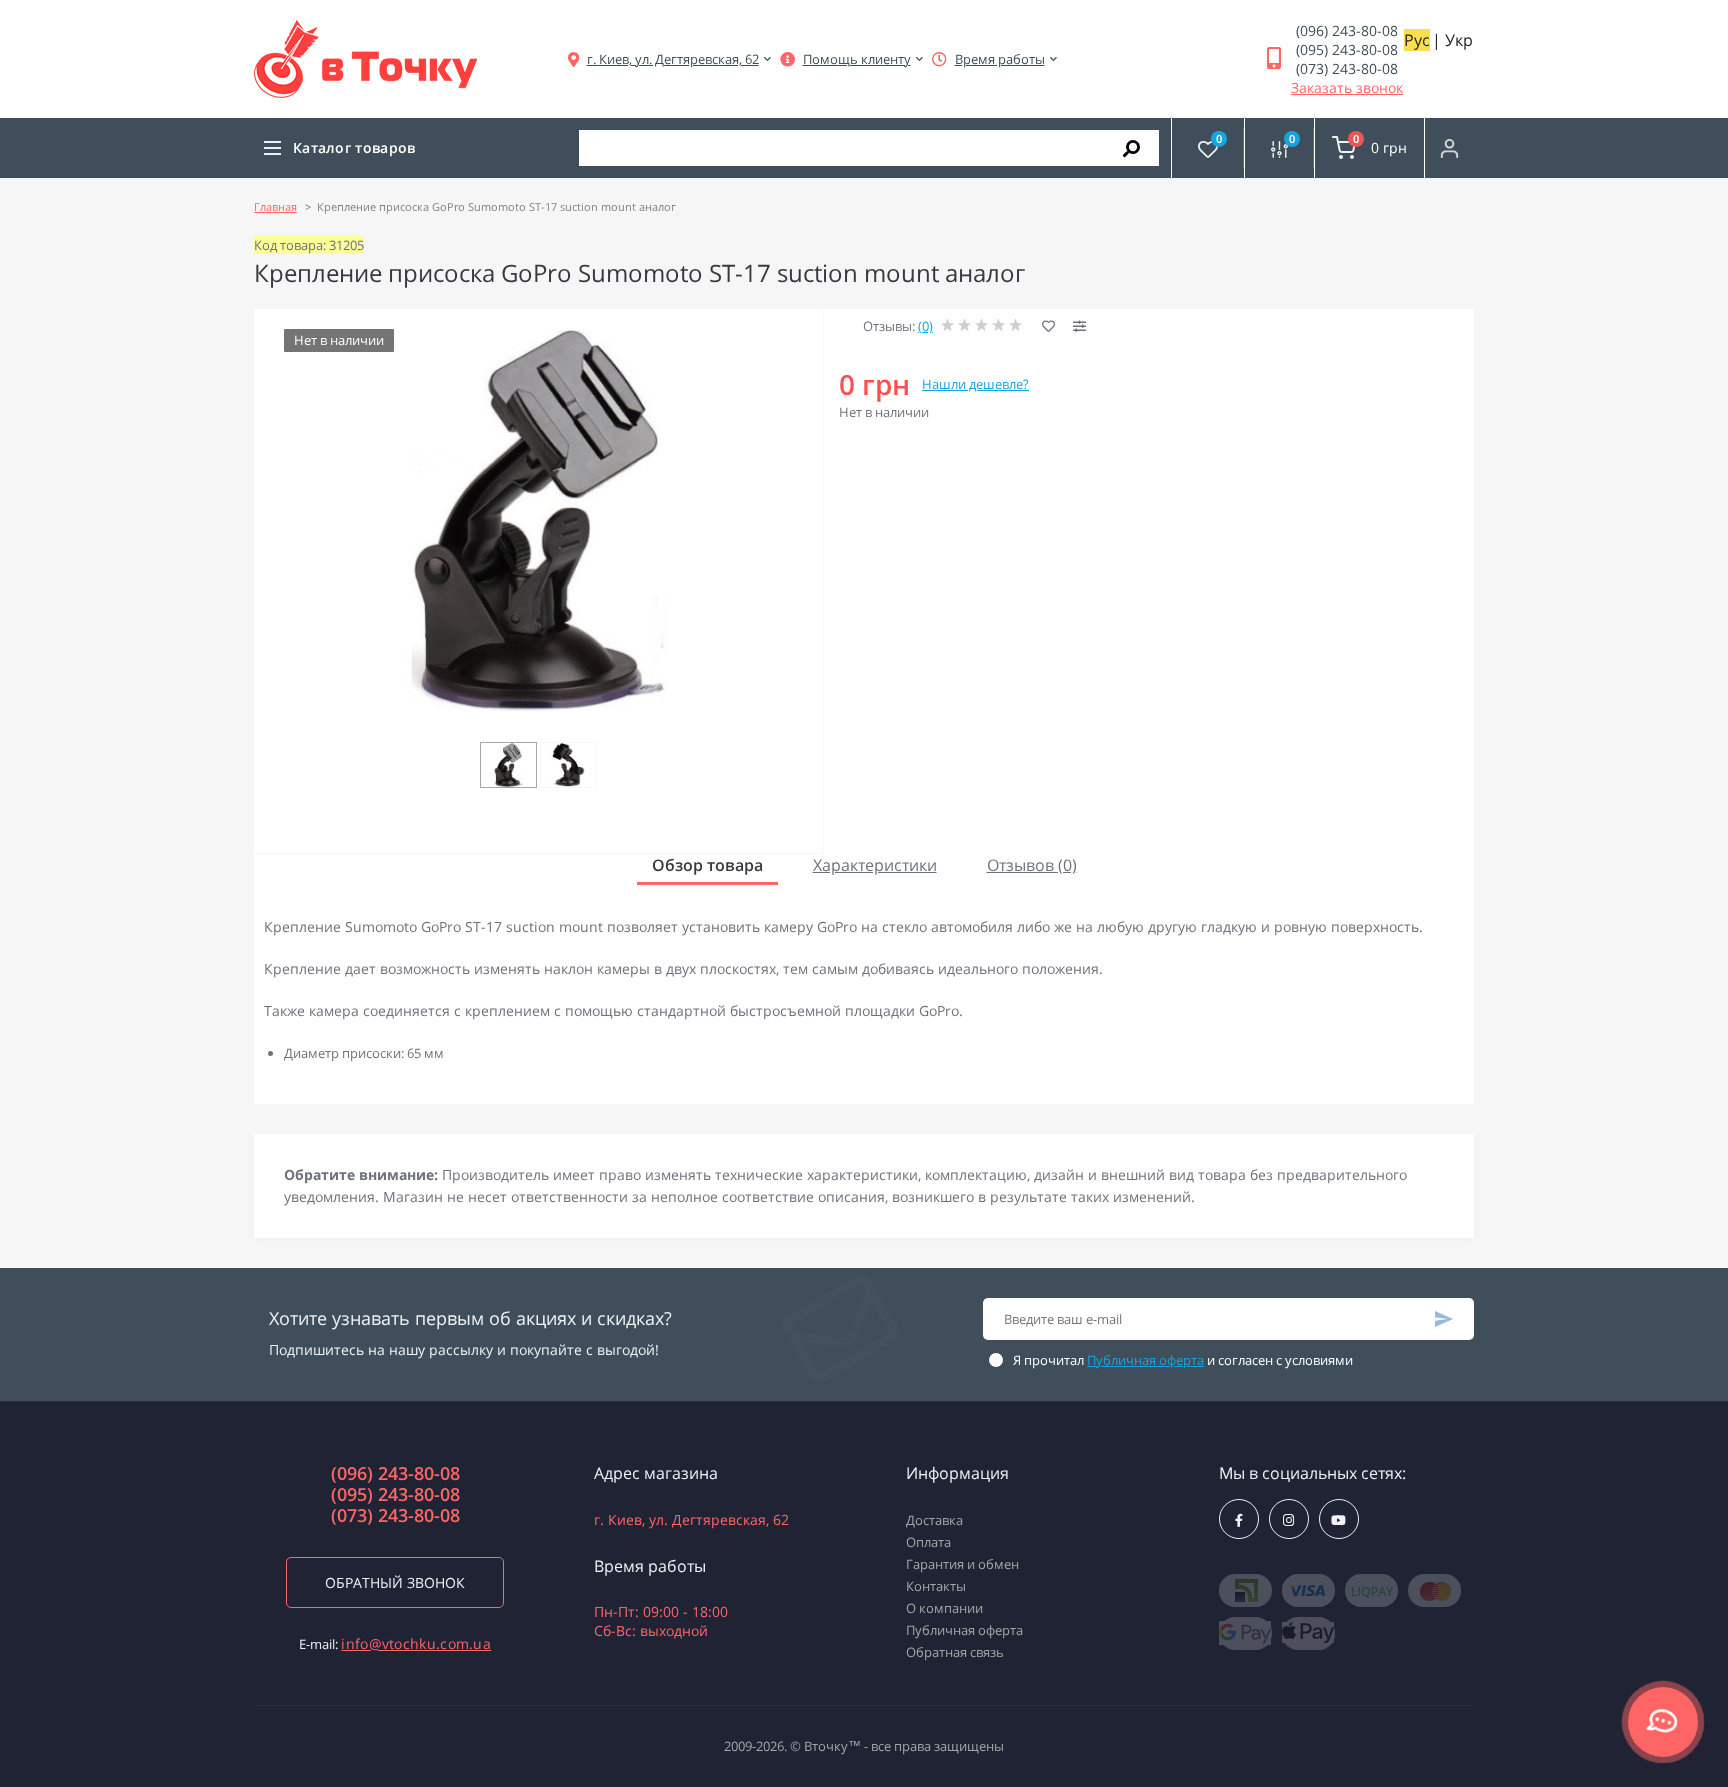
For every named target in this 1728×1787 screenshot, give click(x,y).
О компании (944, 1608)
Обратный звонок (395, 1582)
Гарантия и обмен (962, 1564)
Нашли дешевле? (975, 384)
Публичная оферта (1145, 1360)
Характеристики (875, 865)
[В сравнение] (1079, 327)
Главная (275, 206)
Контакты (936, 1586)
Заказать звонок (1347, 87)
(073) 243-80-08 (1347, 68)
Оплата (928, 1542)
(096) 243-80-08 (1347, 30)
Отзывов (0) (1032, 865)
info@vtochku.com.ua (416, 1643)
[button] (673, 59)
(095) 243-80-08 (1347, 49)
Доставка (934, 1520)
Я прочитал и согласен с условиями (1183, 1360)
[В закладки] (1048, 326)
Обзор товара (707, 865)
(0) (925, 326)
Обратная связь (955, 1652)
